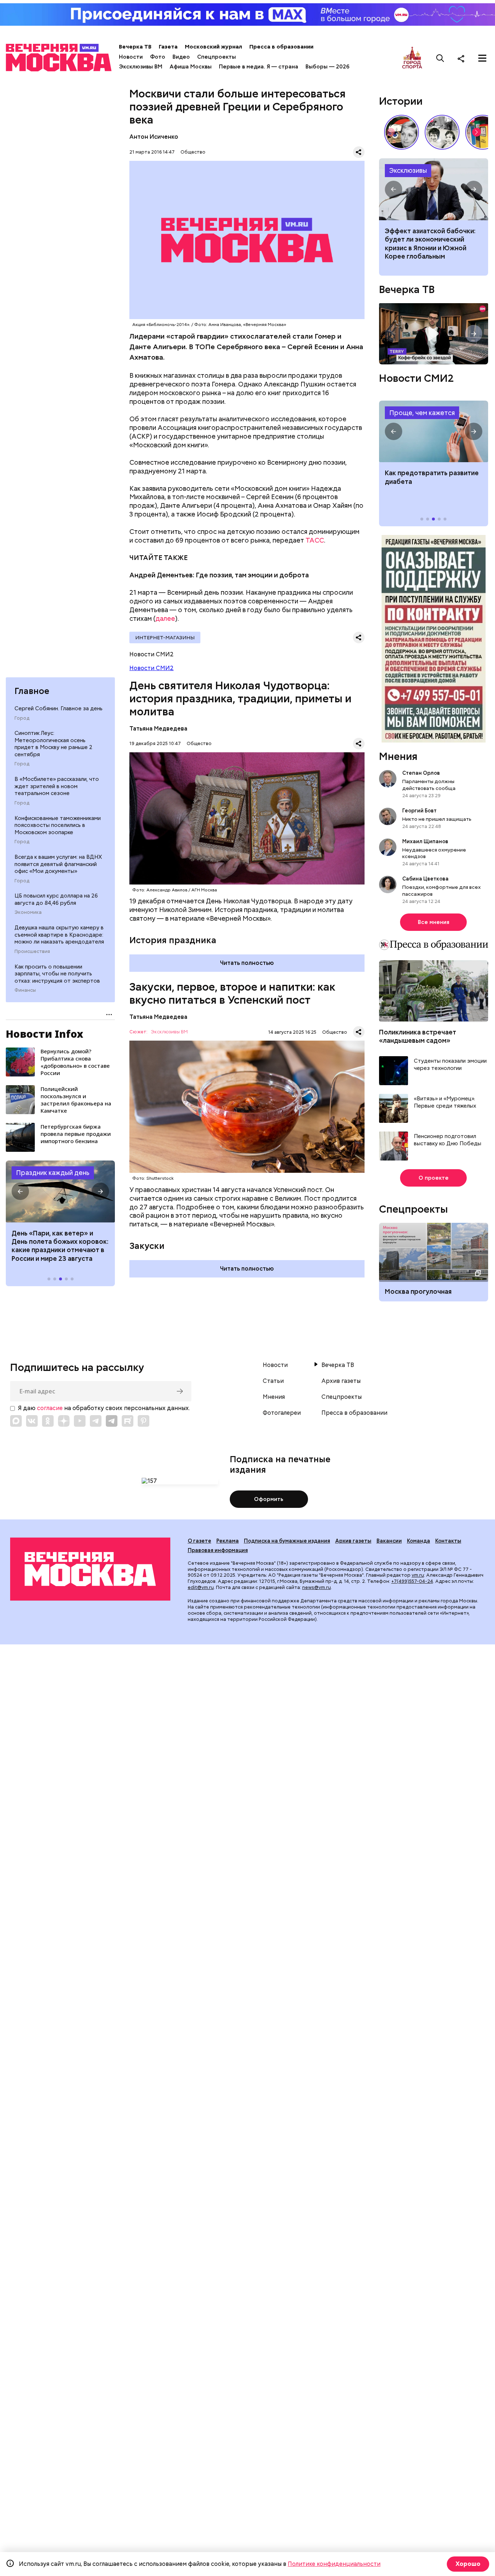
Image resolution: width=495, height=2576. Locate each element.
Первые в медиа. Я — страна (259, 67)
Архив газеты (341, 1381)
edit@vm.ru (201, 1587)
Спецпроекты (217, 57)
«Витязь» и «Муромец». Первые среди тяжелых (445, 1102)
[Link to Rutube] (128, 1421)
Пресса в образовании (281, 47)
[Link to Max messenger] (16, 1421)
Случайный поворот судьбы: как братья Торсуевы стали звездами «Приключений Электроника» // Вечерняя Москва (442, 132)
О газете (199, 1541)
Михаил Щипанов (425, 841)
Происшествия (32, 952)
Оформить (269, 1499)
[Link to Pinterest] (143, 1421)
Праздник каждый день (53, 1173)
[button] (20, 1191)
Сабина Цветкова (425, 879)
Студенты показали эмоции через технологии (450, 1065)
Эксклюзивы (408, 170)
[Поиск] (440, 58)
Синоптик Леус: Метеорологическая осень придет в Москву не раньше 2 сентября (53, 744)
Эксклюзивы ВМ (141, 67)
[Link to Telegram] (96, 1421)
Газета (168, 47)
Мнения (398, 756)
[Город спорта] (412, 58)
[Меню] (482, 58)
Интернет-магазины (165, 637)
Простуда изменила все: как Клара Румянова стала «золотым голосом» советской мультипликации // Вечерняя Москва (402, 132)
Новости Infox (45, 1034)
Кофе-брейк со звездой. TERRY (434, 334)
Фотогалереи (282, 1413)
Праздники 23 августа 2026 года (60, 1191)
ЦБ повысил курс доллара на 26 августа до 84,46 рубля (56, 899)
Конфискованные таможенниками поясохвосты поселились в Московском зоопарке (58, 825)
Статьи (273, 1381)
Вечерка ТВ (135, 47)
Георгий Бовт (419, 811)
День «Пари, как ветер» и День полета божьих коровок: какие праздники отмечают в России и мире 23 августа (60, 1246)
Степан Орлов (421, 773)
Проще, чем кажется (422, 413)
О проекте (434, 1178)
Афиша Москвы (191, 67)
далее (165, 618)
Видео (181, 57)
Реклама (228, 1541)
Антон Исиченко (154, 137)
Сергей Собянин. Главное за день (59, 708)
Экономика (28, 912)
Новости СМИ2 (151, 668)
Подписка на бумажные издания (287, 1541)
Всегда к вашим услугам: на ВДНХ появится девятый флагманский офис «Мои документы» (58, 864)
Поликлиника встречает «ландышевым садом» (418, 1036)
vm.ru (418, 1575)
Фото (158, 57)
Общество (193, 152)
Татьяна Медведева (158, 729)
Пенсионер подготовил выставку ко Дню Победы (448, 1140)
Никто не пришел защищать (437, 819)
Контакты (448, 1541)
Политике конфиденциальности (334, 2564)
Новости (131, 57)
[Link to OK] (48, 1421)
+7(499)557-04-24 (412, 1581)
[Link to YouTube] (80, 1421)
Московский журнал (213, 47)
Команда (419, 1541)
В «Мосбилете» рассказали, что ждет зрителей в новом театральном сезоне (57, 786)
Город (22, 718)
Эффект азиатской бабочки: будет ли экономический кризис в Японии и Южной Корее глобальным (434, 189)
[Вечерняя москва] (90, 1569)
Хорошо (468, 2564)
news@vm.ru (317, 1587)
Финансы (25, 990)
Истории (401, 101)
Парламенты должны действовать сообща (429, 785)
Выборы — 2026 (327, 67)
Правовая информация (218, 1550)
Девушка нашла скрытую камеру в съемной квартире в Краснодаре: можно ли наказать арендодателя (59, 935)
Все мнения (434, 922)
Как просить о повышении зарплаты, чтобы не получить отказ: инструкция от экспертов (57, 974)
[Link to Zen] (64, 1421)
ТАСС (315, 540)
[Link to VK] (32, 1421)
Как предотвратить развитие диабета (434, 431)
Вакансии (389, 1541)
